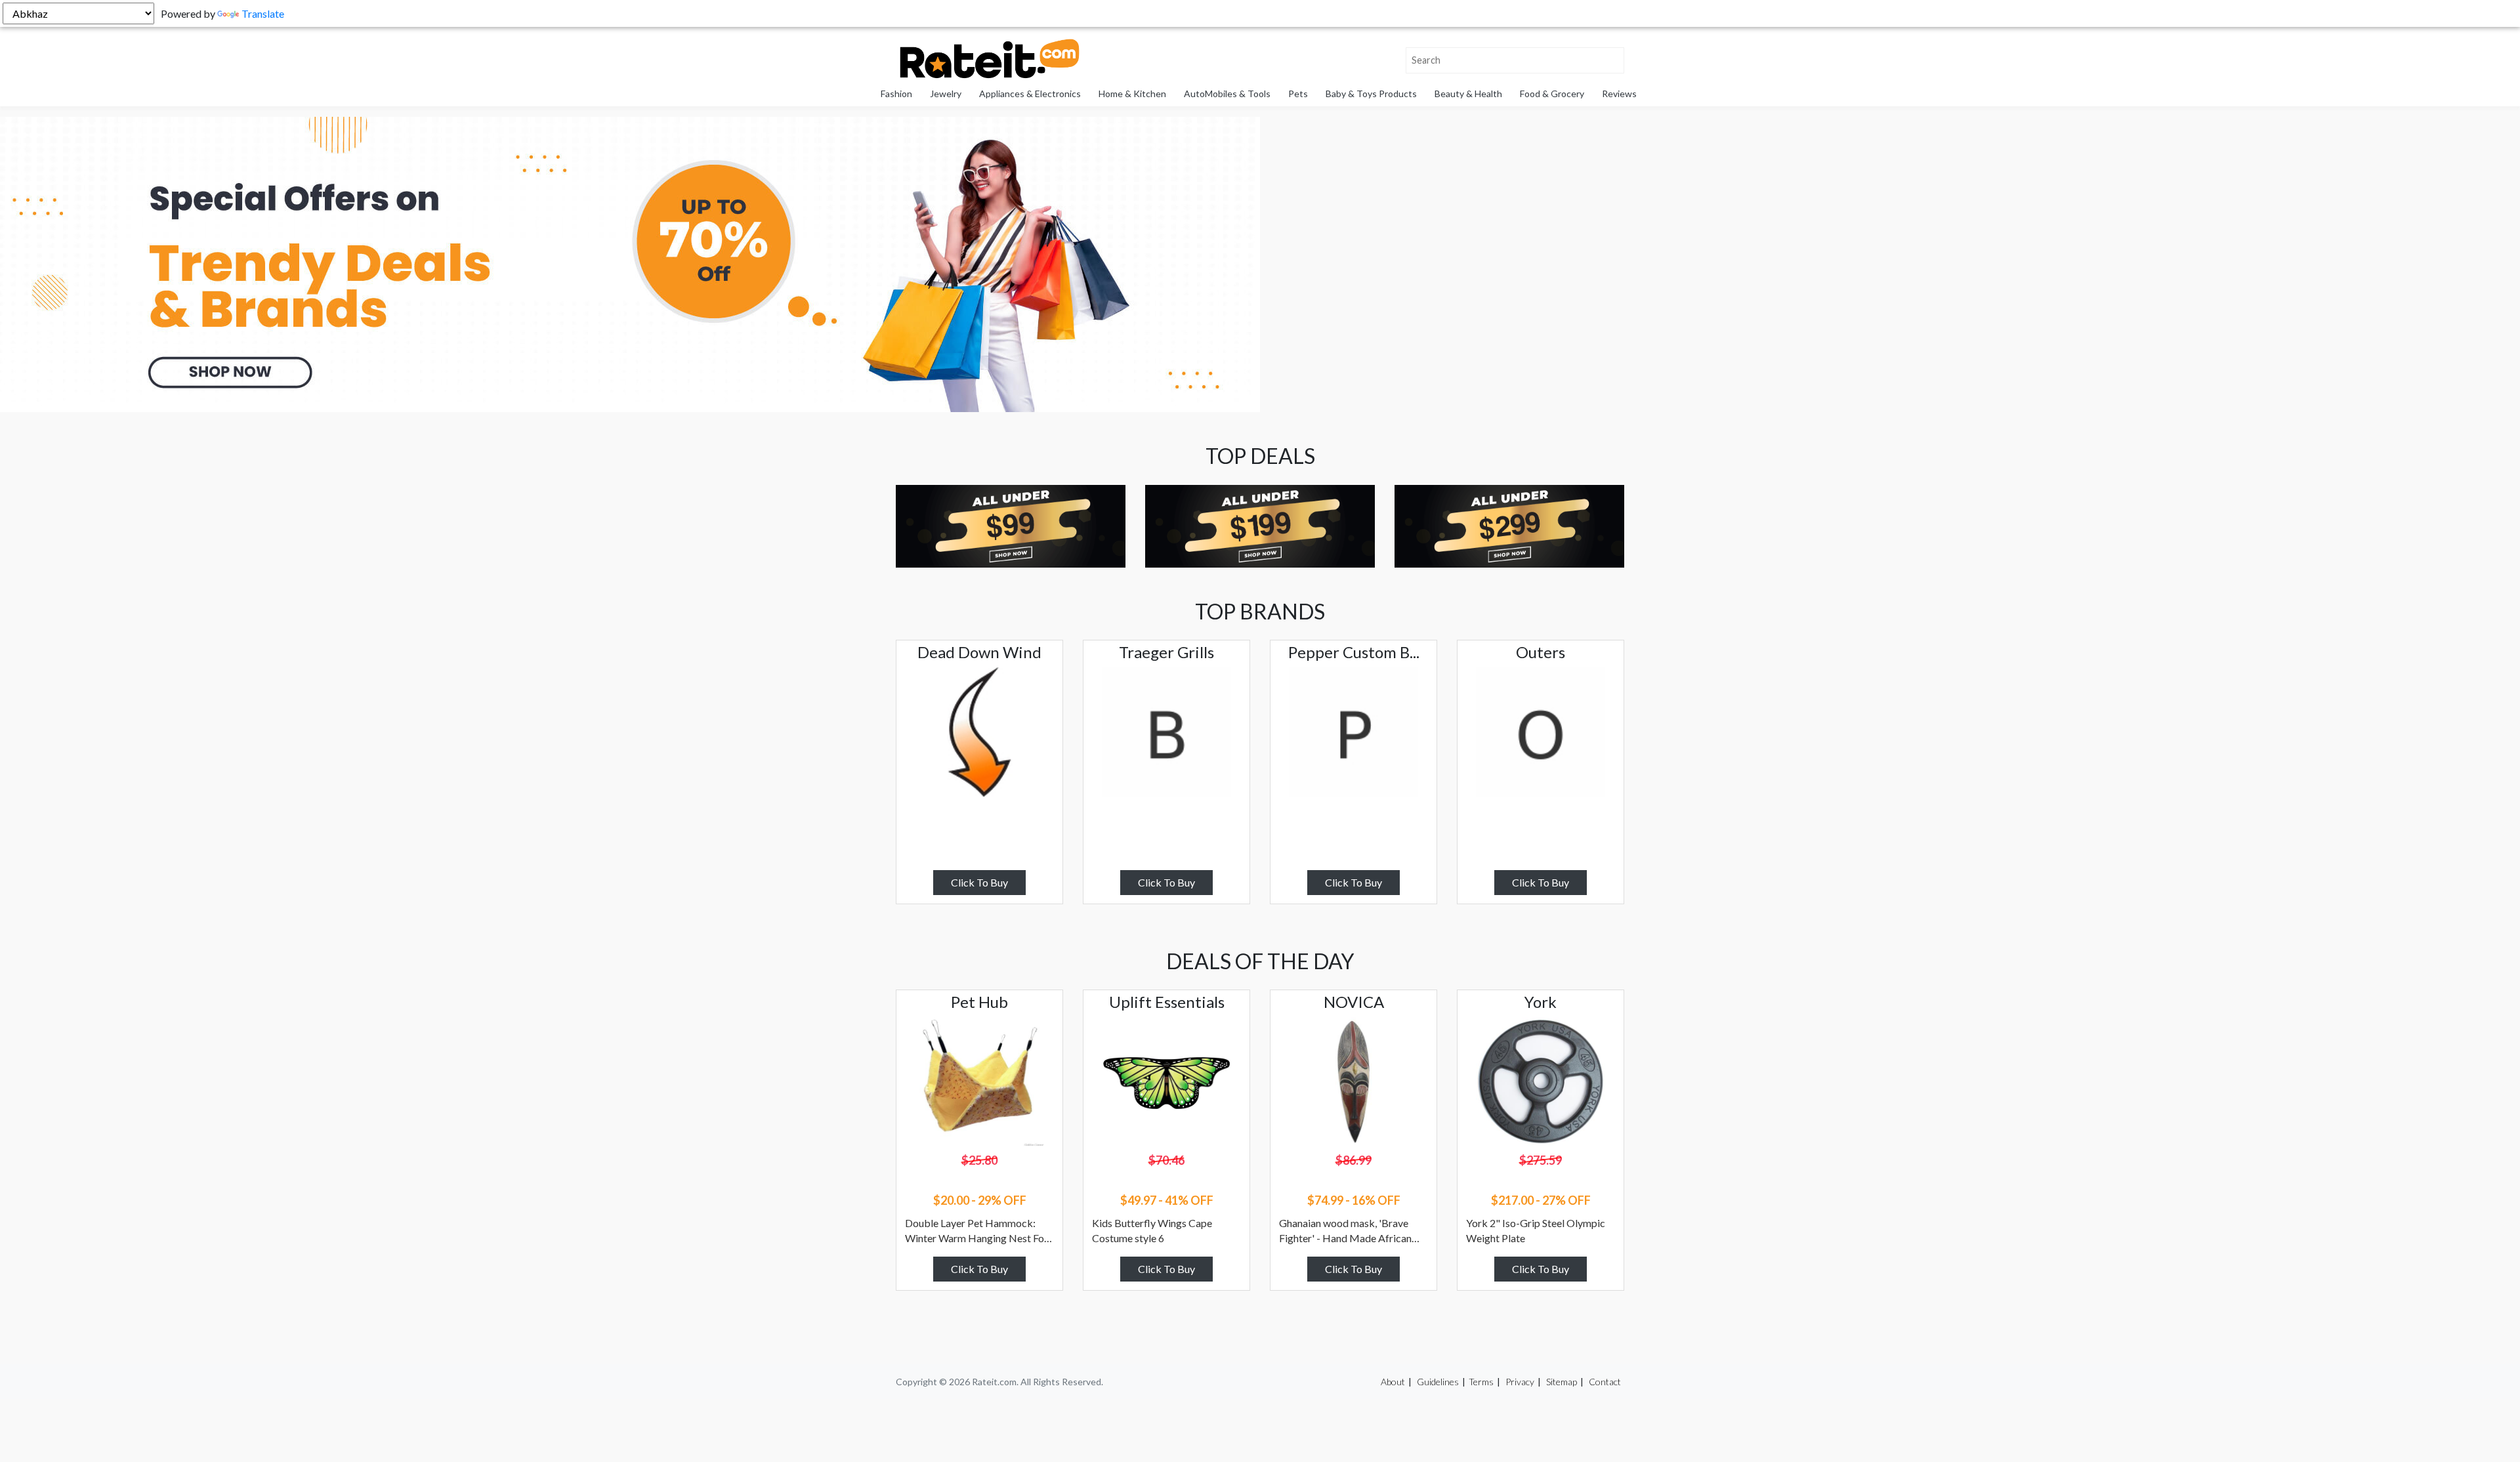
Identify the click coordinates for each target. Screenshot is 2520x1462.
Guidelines (1438, 1382)
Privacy (1520, 1382)
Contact (1605, 1382)
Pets (1298, 94)
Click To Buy (979, 882)
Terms (1481, 1382)
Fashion (896, 94)
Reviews (1619, 94)
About (1393, 1382)
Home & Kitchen (1132, 94)
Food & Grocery (1552, 94)
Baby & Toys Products (1371, 94)
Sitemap (1562, 1382)
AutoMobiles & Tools (1227, 94)
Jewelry (946, 94)
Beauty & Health (1468, 94)
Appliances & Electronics (1030, 94)
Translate (263, 13)
